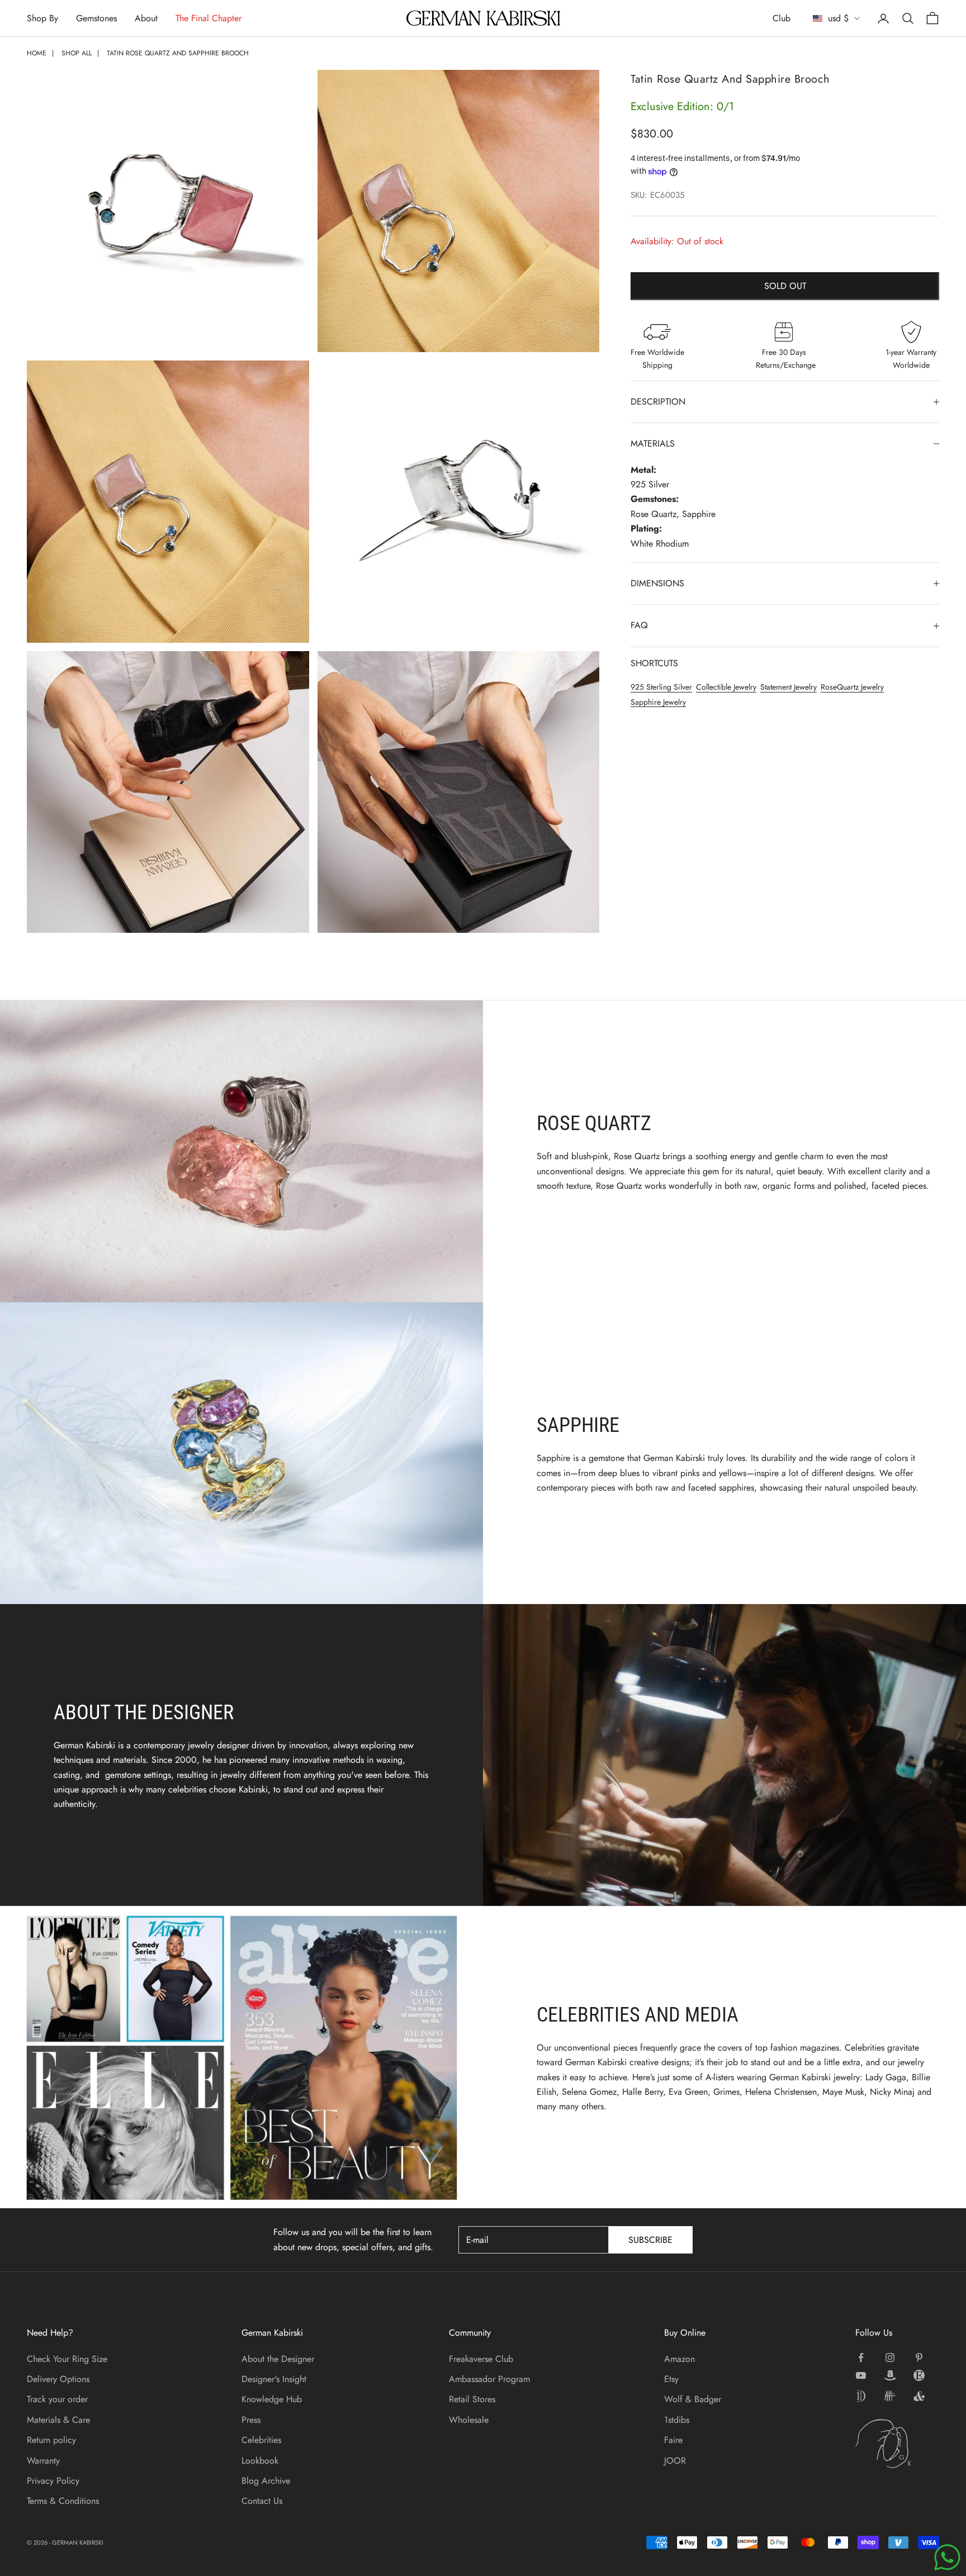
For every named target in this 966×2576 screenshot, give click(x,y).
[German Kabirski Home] (897, 2444)
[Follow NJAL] (890, 2396)
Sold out (785, 286)
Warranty (43, 2461)
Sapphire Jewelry (658, 702)
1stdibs (677, 2420)
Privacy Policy (53, 2481)
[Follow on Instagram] (890, 2357)
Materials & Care (58, 2420)
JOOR (675, 2461)
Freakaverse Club (481, 2359)
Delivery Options (58, 2379)
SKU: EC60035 (657, 195)
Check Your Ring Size (67, 2359)
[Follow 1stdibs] (861, 2396)
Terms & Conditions (63, 2501)
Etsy (671, 2379)
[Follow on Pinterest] (919, 2357)
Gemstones (96, 18)
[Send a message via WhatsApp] (947, 2557)
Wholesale (469, 2420)
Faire (673, 2440)
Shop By (42, 18)
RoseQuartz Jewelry (852, 687)
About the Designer (278, 2359)
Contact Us (262, 2501)
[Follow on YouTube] (861, 2375)
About (146, 18)
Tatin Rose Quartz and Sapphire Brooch (178, 53)
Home (37, 53)
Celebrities (261, 2440)
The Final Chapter (209, 18)
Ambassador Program (489, 2379)
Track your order (57, 2399)
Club (782, 18)
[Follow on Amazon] (890, 2375)
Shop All (77, 53)
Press (251, 2420)
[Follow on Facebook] (861, 2357)
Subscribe (650, 2240)
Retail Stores (472, 2399)
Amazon (679, 2359)
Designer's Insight (274, 2379)
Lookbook (260, 2461)
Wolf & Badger (693, 2399)
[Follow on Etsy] (919, 2375)
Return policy (51, 2440)
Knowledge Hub (272, 2399)
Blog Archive (266, 2481)
